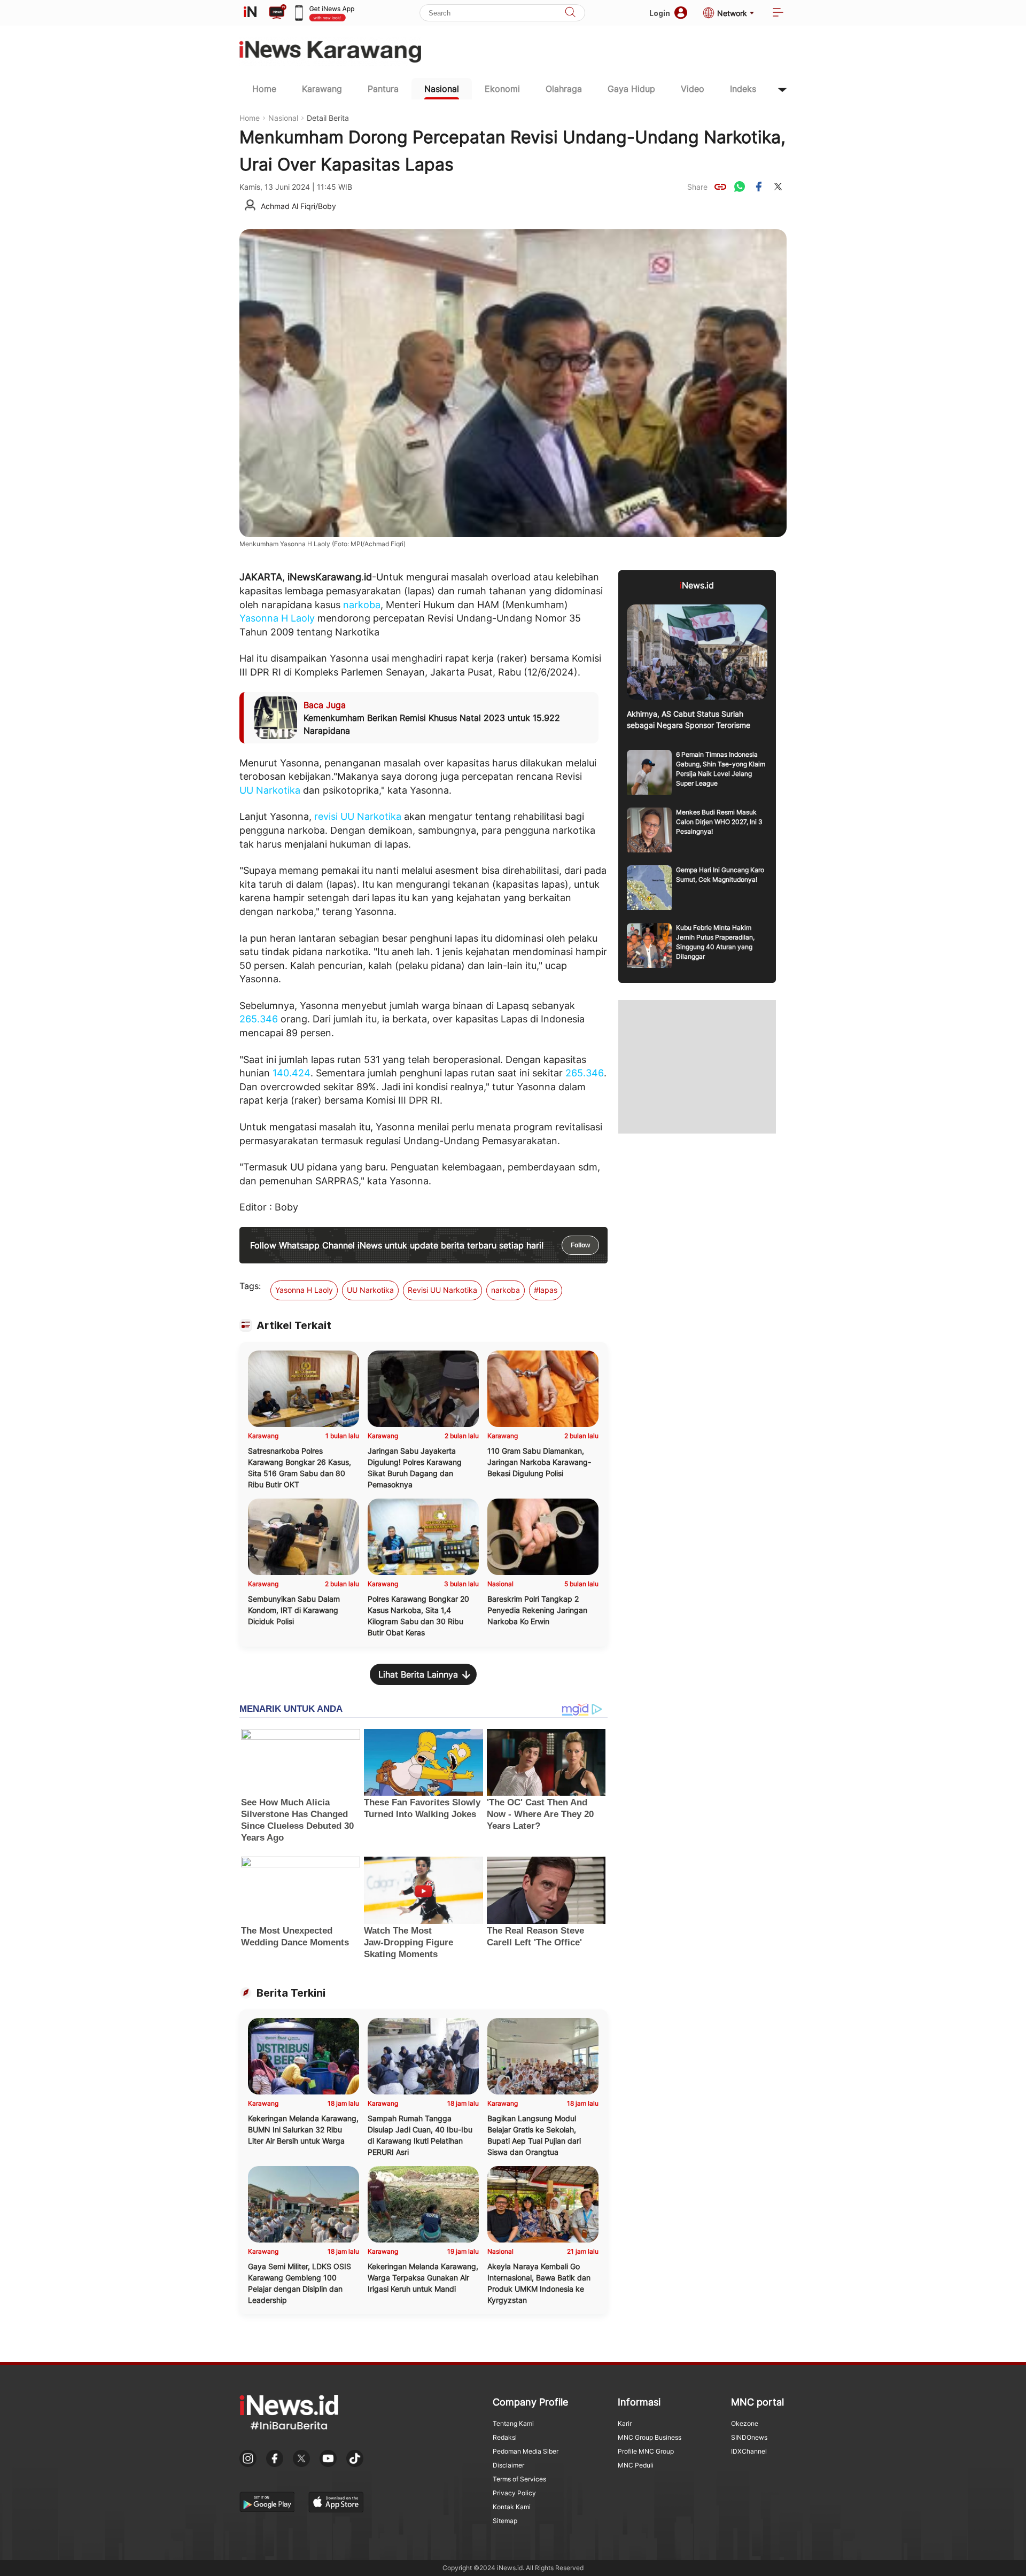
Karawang (322, 89)
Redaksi (505, 2437)
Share (697, 187)
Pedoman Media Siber (526, 2451)
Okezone (745, 2423)
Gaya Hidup (631, 89)
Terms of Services (519, 2479)
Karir (625, 2423)
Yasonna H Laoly (277, 618)
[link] (720, 187)
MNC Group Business (650, 2437)
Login (660, 13)
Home (264, 89)
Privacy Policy (514, 2493)
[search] (570, 13)
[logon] (250, 13)
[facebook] (759, 187)
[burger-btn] (778, 13)
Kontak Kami (512, 2507)
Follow (580, 1245)
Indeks (743, 89)
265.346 (259, 1019)
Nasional (442, 89)
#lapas (546, 1290)
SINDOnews (749, 2437)
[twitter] (778, 187)
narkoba (362, 605)
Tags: (250, 1286)
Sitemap (505, 2521)
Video (693, 89)
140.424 (292, 1073)
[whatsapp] (740, 187)
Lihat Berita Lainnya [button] (418, 1674)
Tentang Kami (513, 2423)
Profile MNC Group (646, 2451)
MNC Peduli (636, 2465)
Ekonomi (502, 89)
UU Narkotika (270, 790)
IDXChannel (749, 2451)
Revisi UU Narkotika (442, 1290)
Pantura (383, 89)
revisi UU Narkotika (358, 816)
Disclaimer (508, 2465)
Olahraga (564, 89)
